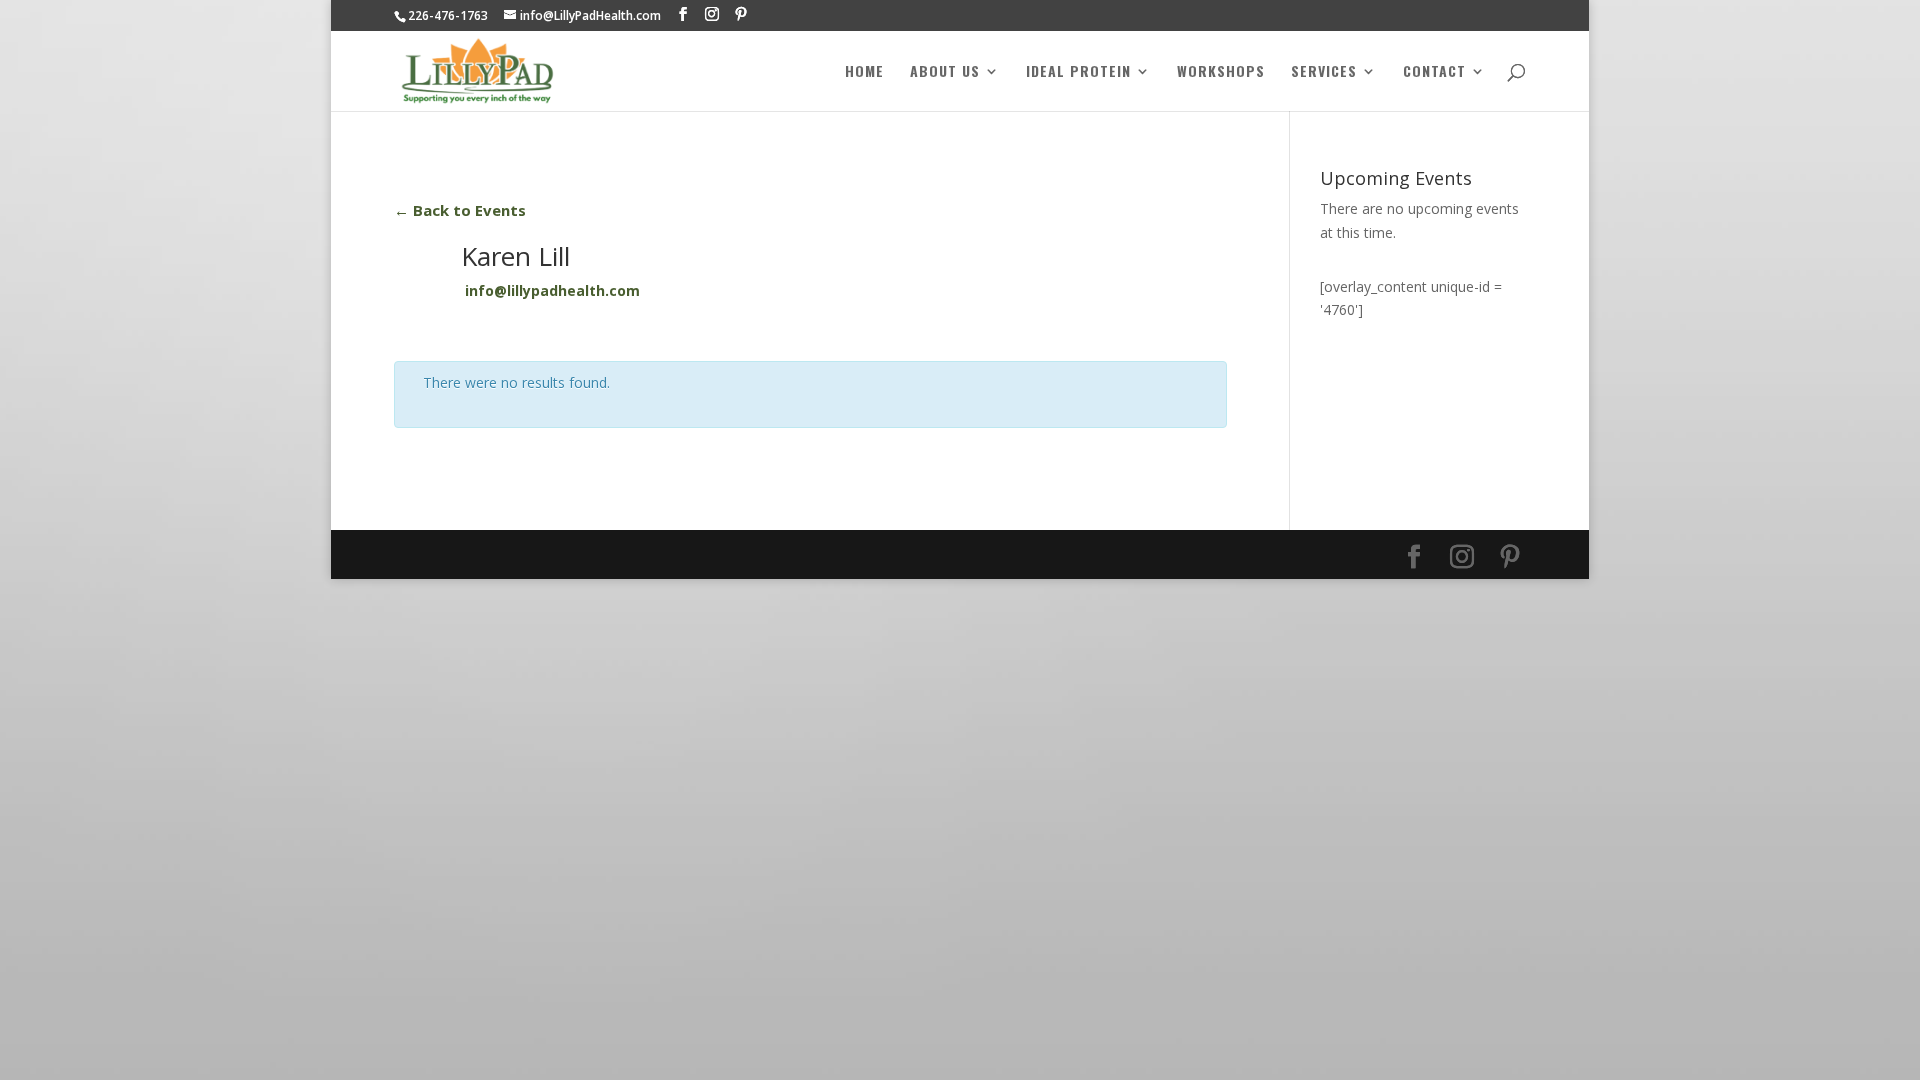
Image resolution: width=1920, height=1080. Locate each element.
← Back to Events (460, 210)
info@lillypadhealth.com (552, 290)
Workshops (1221, 72)
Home (864, 72)
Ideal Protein (1078, 72)
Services (1324, 72)
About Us (945, 72)
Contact (1434, 72)
